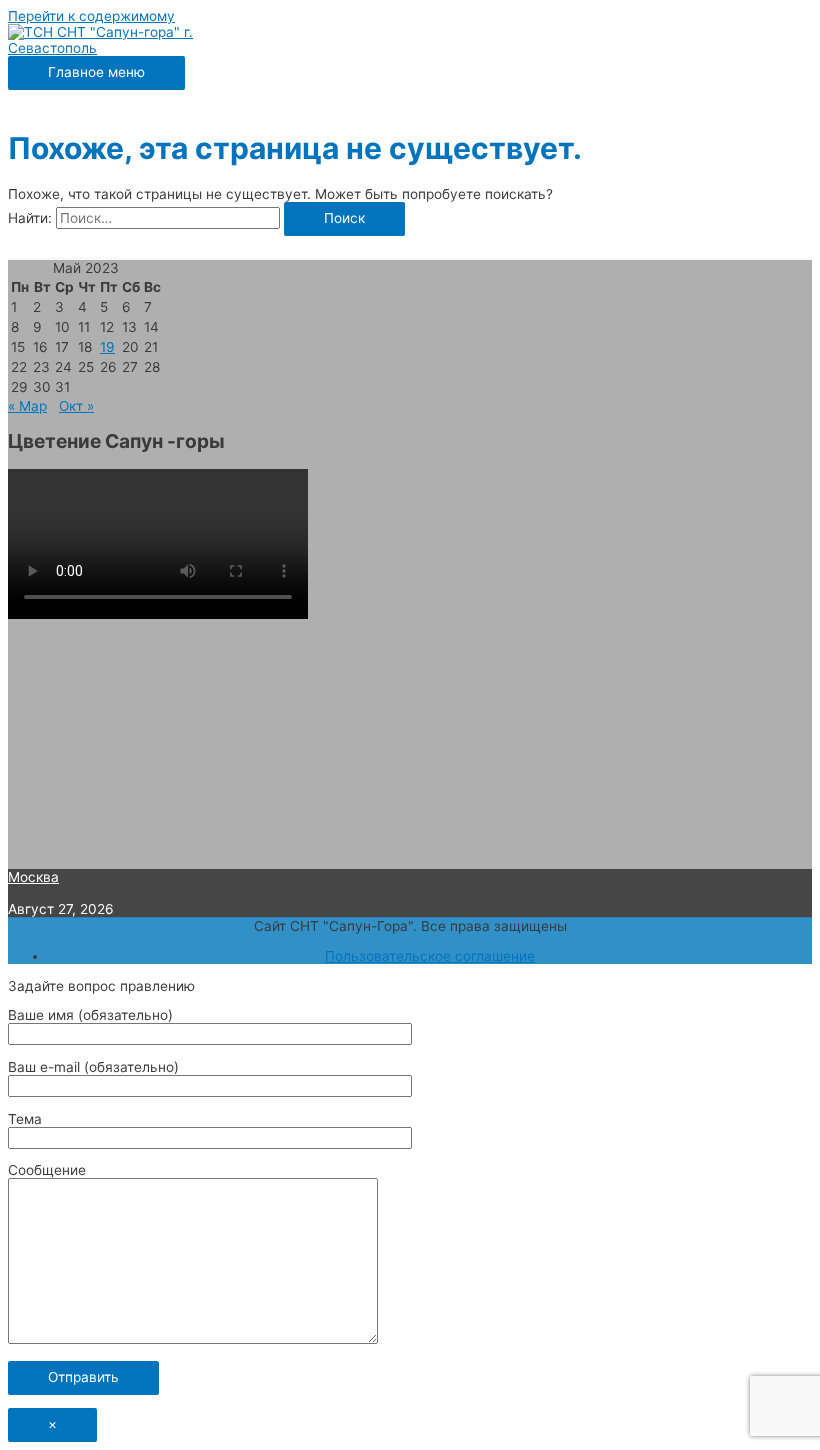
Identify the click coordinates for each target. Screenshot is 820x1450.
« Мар (27, 406)
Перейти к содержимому (91, 16)
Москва (33, 877)
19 (107, 347)
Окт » (76, 406)
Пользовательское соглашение (430, 956)
